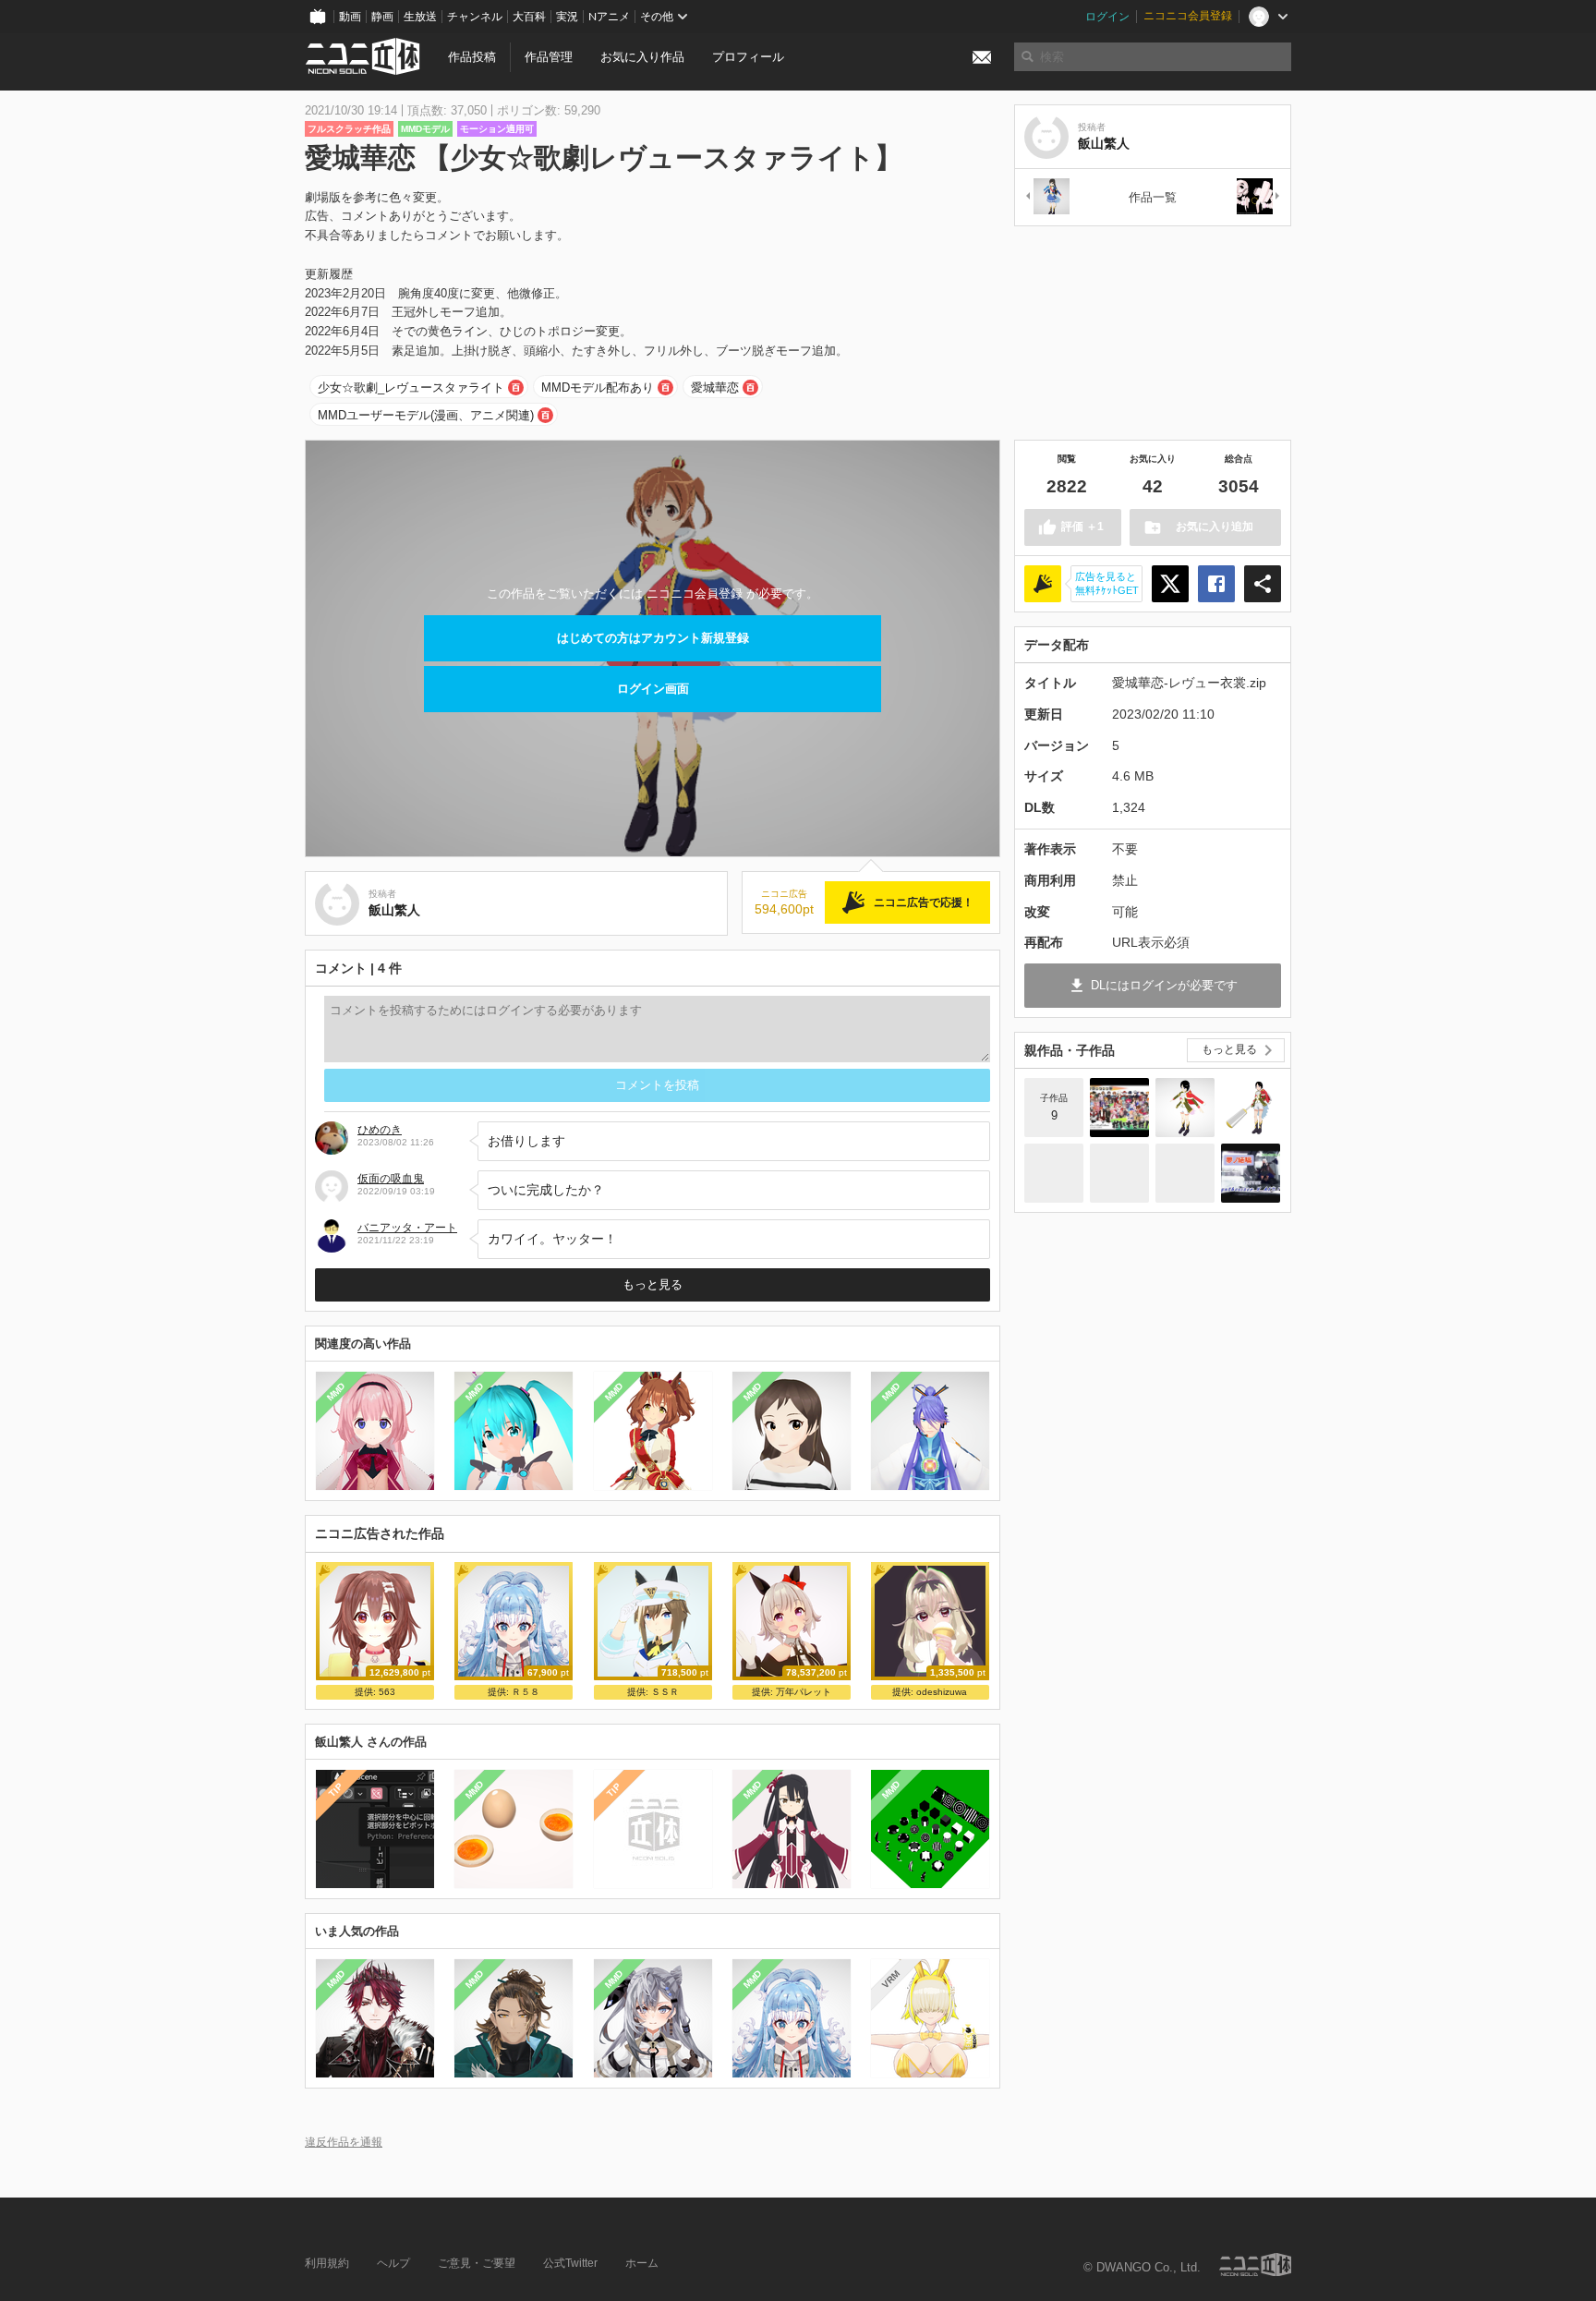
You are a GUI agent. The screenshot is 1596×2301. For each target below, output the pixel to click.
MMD (336, 1392)
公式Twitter (570, 2263)
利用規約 (327, 2263)
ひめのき (380, 1130)
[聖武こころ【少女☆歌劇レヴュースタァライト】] (1185, 1108)
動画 (350, 17)
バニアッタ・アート (407, 1228)
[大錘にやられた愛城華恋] (1119, 1173)
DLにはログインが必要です (1164, 985)
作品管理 (549, 57)
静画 (382, 17)
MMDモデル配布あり (598, 388)
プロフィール (748, 57)
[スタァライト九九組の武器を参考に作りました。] (1185, 1173)
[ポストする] (1170, 584)
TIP (336, 1790)
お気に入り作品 (642, 57)
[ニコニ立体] (1255, 2265)
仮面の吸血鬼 (391, 1179)
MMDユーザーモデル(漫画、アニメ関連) (426, 415)
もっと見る (653, 1284)
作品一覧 (1153, 197)
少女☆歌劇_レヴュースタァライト (411, 388)
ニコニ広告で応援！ (924, 902)
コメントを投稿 (657, 1085)
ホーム (642, 2263)
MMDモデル (425, 129)
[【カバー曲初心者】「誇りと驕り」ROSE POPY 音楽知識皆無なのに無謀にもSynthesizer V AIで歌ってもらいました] (1251, 1173)
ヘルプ (393, 2263)
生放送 (420, 17)
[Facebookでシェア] (1216, 584)
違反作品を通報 (344, 2142)
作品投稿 (472, 57)
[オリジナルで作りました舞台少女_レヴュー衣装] (1251, 1108)
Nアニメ (609, 17)
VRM (891, 1979)
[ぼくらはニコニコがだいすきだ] (1119, 1108)
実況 (567, 17)
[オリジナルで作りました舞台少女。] (1054, 1173)
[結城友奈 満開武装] (1259, 197)
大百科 (529, 17)
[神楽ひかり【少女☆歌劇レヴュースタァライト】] (1046, 197)
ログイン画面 (653, 689)
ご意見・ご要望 (477, 2263)
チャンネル (475, 17)
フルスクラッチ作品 (349, 129)
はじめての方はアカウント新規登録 (653, 638)
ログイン (1107, 17)
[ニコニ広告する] (1043, 584)
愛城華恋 (715, 388)
